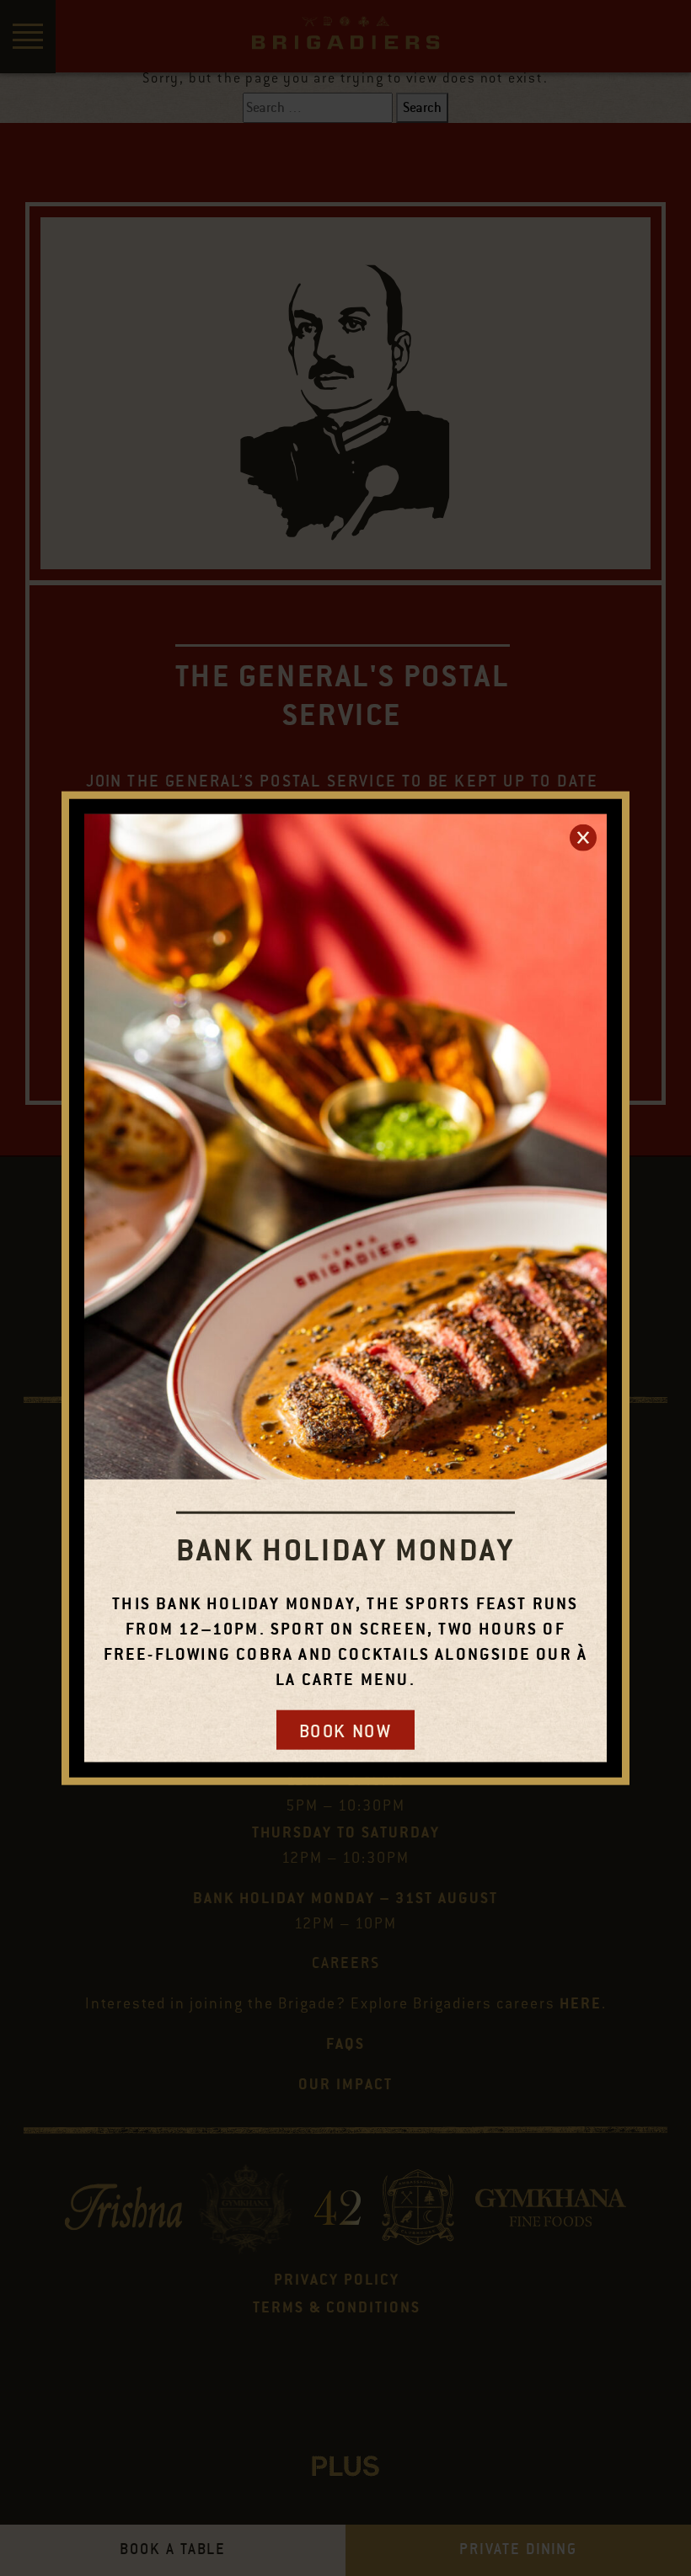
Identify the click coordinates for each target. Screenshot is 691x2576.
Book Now (345, 1731)
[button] (583, 837)
